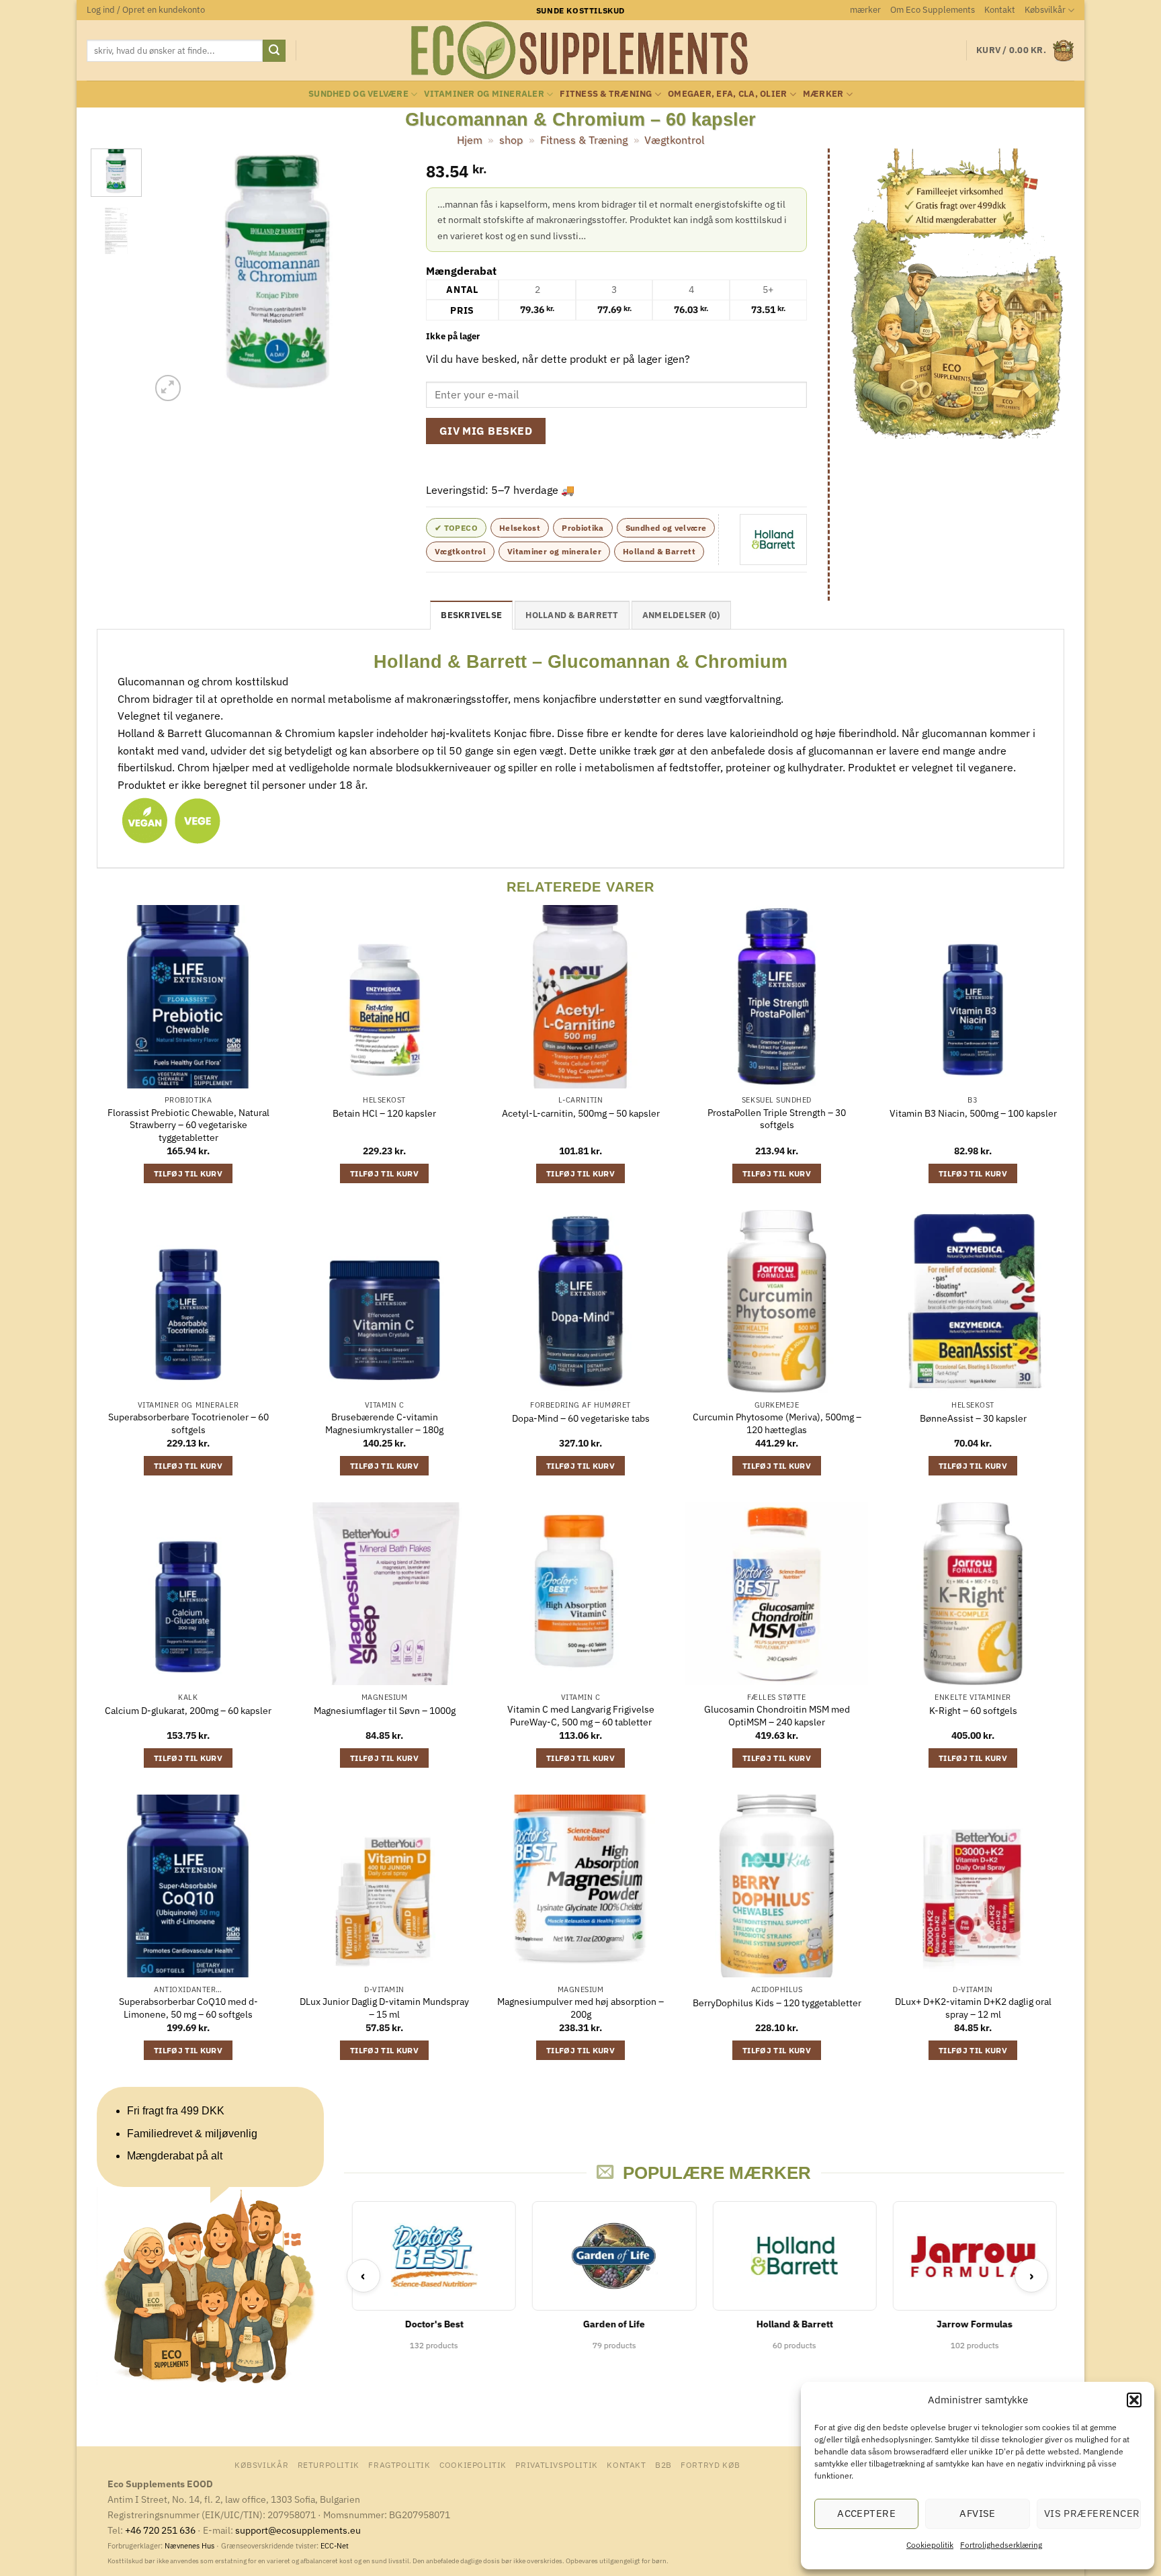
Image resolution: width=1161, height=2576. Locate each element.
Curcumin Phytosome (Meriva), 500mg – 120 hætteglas (777, 1423)
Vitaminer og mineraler (484, 94)
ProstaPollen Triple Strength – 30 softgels (777, 1119)
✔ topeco (456, 528)
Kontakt (1000, 10)
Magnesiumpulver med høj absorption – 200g (580, 2008)
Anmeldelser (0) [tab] (681, 615)
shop (511, 140)
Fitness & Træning (606, 94)
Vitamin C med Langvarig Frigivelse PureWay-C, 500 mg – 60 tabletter (581, 1716)
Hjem (470, 140)
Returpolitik (329, 2464)
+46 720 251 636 (160, 2530)
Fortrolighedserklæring (1001, 2545)
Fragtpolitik (399, 2464)
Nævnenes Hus (190, 2546)
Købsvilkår (1045, 10)
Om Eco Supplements (933, 10)
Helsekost (520, 528)
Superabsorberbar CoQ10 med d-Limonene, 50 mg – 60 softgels (188, 2008)
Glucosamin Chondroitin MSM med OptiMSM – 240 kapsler (777, 1716)
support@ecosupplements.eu (298, 2530)
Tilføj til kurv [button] (188, 1173)
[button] (1134, 2400)
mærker (865, 10)
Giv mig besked (486, 431)
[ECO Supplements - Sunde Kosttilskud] (581, 50)
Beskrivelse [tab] (471, 615)
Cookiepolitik (930, 2545)
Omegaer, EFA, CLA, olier (727, 94)
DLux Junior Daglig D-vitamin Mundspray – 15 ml (384, 2008)
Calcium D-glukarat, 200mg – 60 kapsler (188, 1711)
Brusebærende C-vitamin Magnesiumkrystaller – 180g (384, 1423)
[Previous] (173, 277)
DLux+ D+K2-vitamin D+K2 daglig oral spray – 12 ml (973, 2008)
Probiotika (583, 528)
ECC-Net (335, 2546)
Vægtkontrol (674, 140)
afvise (978, 2513)
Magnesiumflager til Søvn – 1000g (385, 1711)
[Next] (384, 277)
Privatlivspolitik (556, 2464)
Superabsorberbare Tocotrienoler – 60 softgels (188, 1423)
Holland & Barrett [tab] (572, 615)
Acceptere (866, 2513)
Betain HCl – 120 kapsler (384, 1113)
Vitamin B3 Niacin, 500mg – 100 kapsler (973, 1113)
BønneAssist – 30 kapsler (973, 1418)
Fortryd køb (711, 2464)
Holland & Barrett (659, 551)
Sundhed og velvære (358, 94)
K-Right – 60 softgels (973, 1711)
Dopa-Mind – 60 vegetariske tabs (581, 1418)
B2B (663, 2464)
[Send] (274, 51)
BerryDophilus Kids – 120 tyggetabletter (777, 2003)
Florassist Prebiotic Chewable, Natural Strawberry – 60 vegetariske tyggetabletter (188, 1125)
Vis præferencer (1092, 2513)
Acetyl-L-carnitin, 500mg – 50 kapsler (581, 1113)
